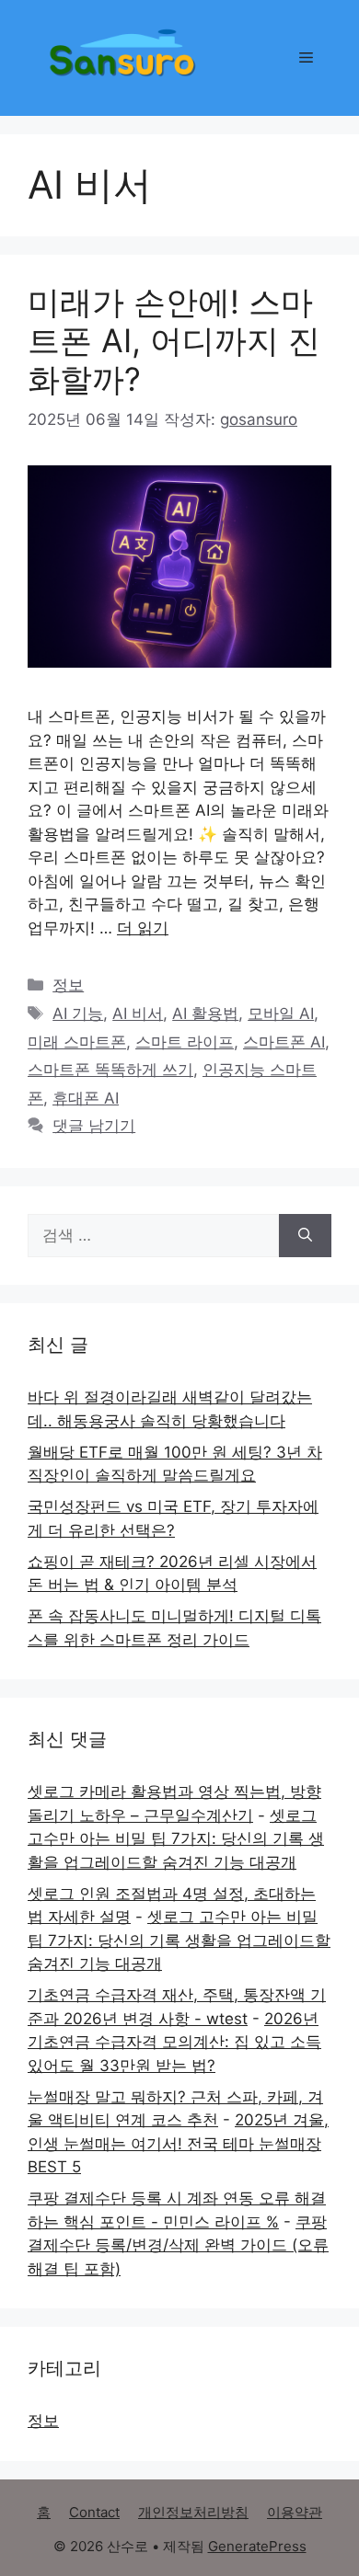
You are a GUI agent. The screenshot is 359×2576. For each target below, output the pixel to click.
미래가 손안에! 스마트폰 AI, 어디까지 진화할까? (174, 340)
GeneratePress (257, 2546)
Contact (94, 2512)
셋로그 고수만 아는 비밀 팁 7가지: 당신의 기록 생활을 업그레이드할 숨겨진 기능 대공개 (176, 1839)
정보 (68, 985)
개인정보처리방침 (193, 2512)
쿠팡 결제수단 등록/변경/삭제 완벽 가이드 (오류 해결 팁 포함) (178, 2245)
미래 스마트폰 (77, 1042)
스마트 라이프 (185, 1042)
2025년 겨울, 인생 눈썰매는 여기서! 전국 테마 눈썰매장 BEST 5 (178, 2143)
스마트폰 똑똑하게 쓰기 (110, 1070)
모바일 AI (281, 1013)
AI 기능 (78, 1013)
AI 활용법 (205, 1013)
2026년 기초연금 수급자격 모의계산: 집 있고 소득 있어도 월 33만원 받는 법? (174, 2042)
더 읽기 (143, 928)
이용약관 (295, 2512)
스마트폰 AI (284, 1042)
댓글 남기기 (94, 1126)
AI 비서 (138, 1013)
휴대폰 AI (86, 1098)
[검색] (305, 1236)
